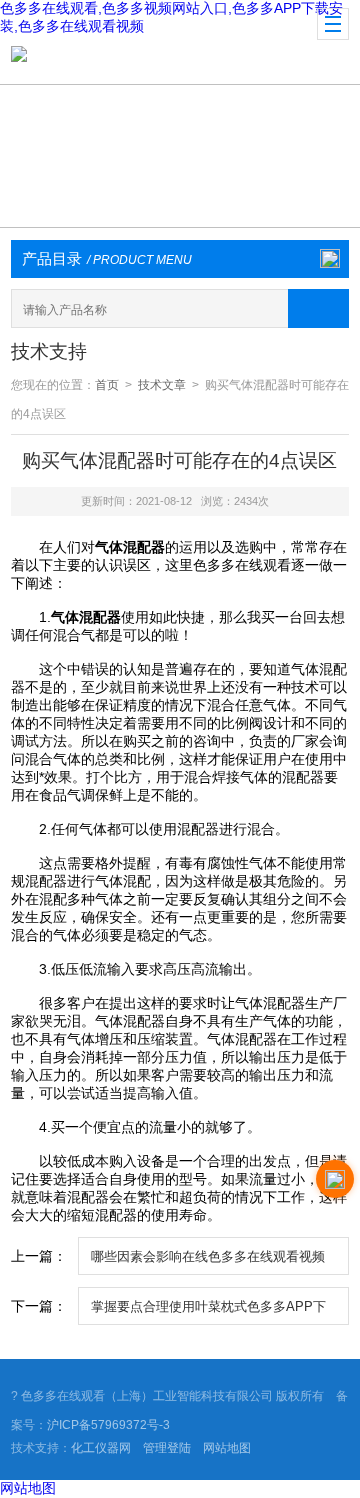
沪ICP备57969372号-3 (108, 1425)
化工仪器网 (101, 1448)
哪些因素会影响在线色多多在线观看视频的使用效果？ (208, 1262)
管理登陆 (167, 1448)
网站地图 (227, 1448)
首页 (107, 385)
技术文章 (162, 385)
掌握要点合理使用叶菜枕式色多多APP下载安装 (208, 1312)
